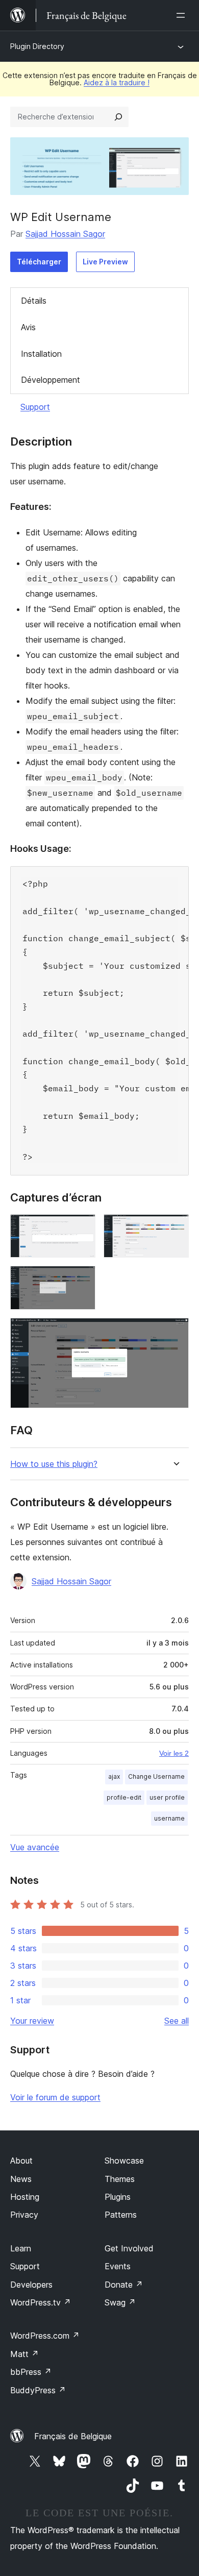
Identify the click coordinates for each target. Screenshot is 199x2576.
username (169, 1818)
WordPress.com (45, 2336)
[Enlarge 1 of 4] (82, 1228)
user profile (167, 1797)
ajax (114, 1776)
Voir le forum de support (55, 2097)
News (21, 2179)
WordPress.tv (41, 2302)
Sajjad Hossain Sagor (65, 234)
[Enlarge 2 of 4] (175, 1228)
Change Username (156, 1776)
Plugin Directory (37, 46)
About (21, 2161)
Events (118, 2266)
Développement (51, 380)
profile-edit (124, 1797)
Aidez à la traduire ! (117, 82)
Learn (21, 2248)
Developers (31, 2285)
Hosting (25, 2197)
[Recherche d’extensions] (118, 117)
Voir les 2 (174, 1753)
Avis (28, 327)
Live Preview (105, 262)
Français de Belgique (73, 2436)
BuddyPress (38, 2390)
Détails (34, 301)
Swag (120, 2302)
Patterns (121, 2215)
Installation (41, 354)
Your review (32, 2021)
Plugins (118, 2197)
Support (35, 407)
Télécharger (39, 262)
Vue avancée (35, 1847)
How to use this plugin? (54, 1464)
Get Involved (129, 2248)
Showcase (124, 2161)
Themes (120, 2179)
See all (177, 2021)
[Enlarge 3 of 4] (82, 1280)
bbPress (31, 2372)
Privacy (24, 2215)
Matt (24, 2354)
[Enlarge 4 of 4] (175, 1332)
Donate (124, 2285)
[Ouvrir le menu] (183, 15)
